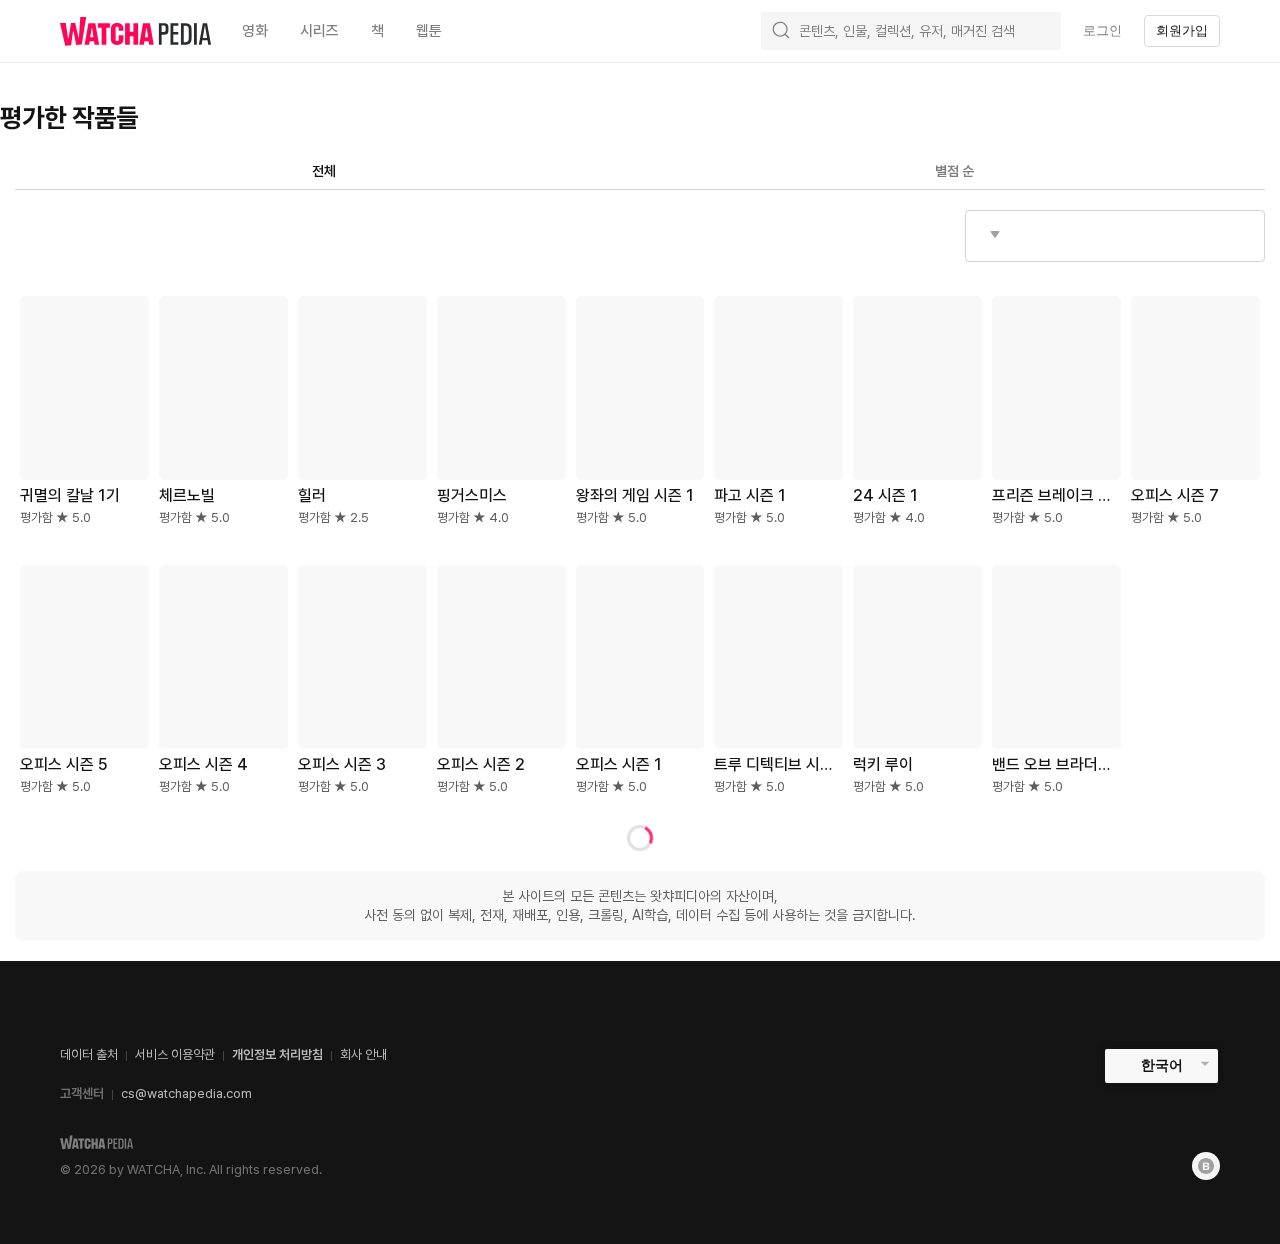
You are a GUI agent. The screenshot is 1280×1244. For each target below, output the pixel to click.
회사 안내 (363, 1054)
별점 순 (954, 171)
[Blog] (1206, 1166)
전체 (324, 171)
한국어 (1162, 1065)
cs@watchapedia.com (186, 1093)
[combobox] (1115, 236)
